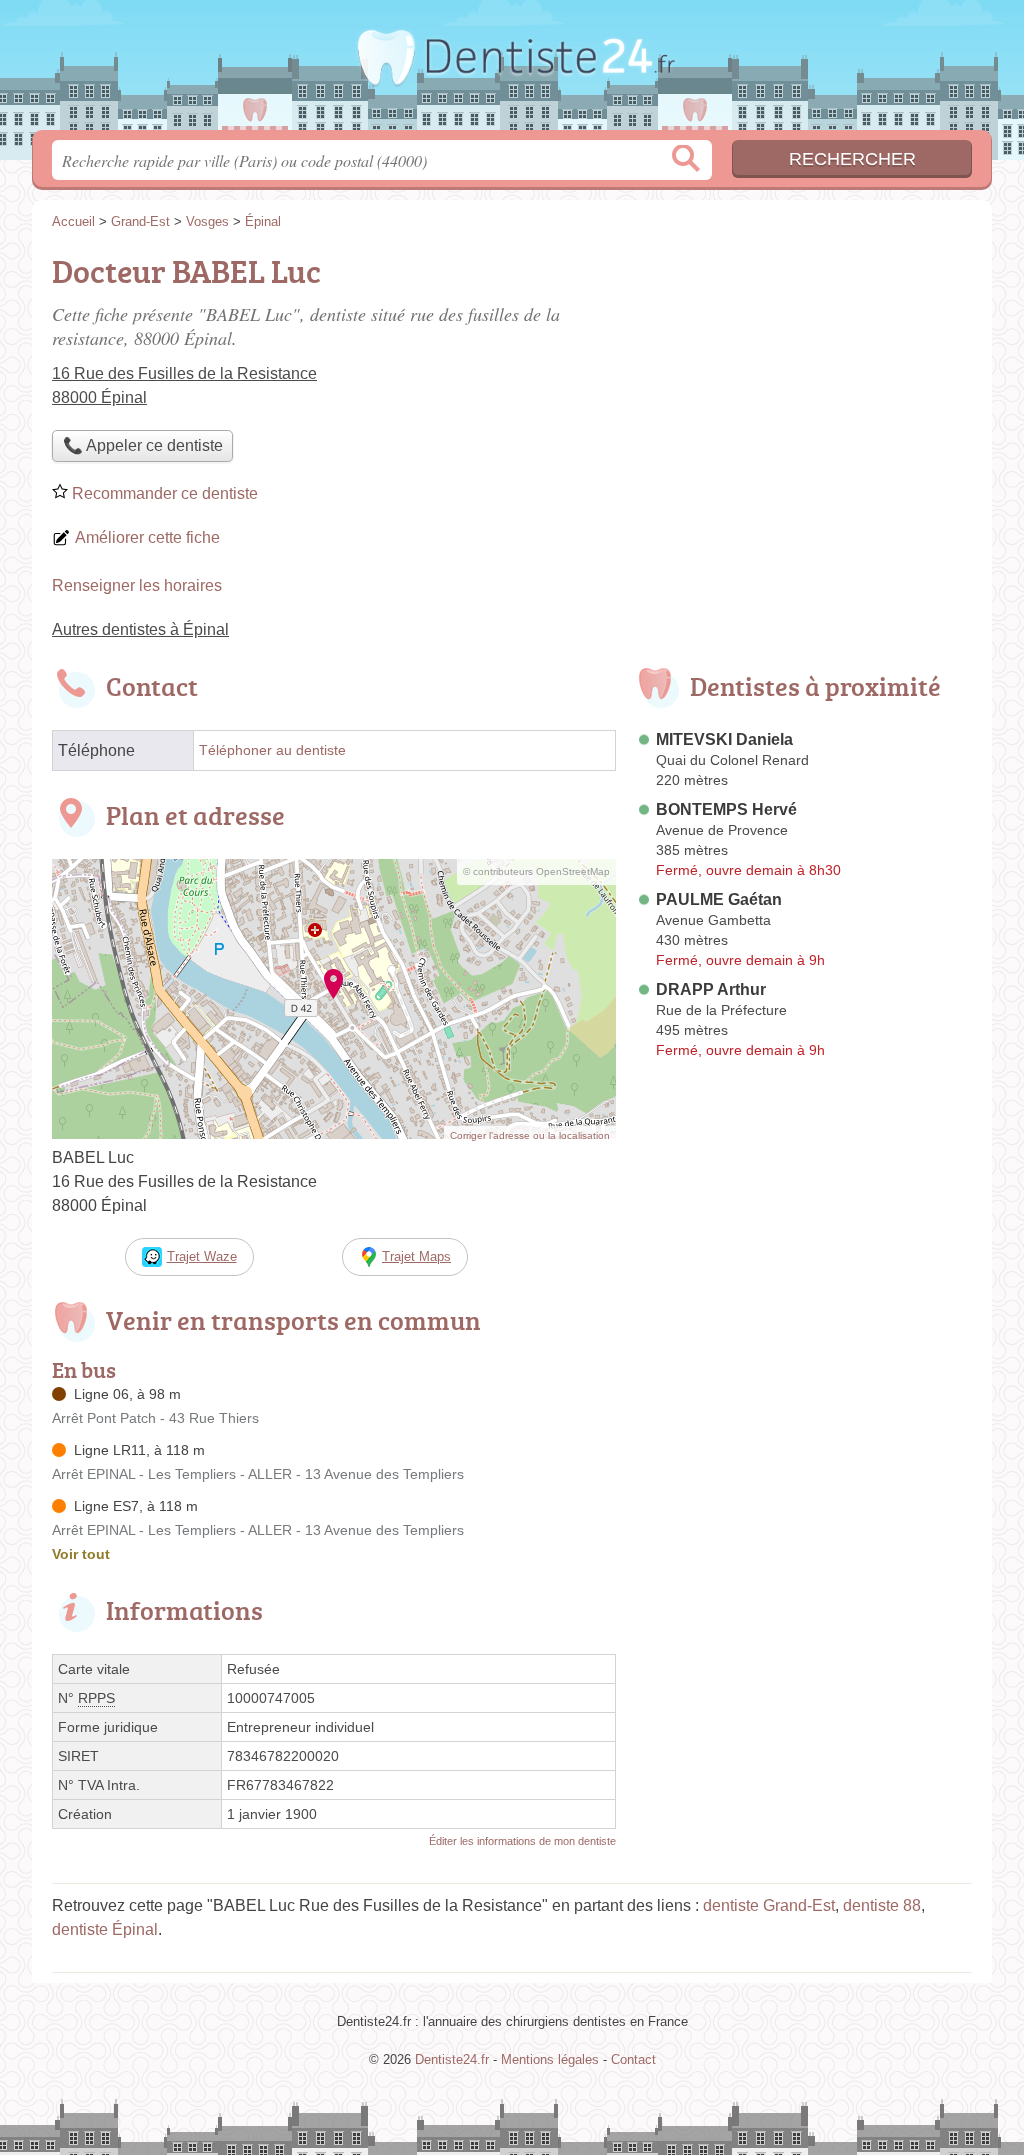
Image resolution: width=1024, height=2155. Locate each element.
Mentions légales (550, 2059)
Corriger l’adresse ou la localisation (530, 1135)
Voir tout (81, 1554)
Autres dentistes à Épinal (140, 629)
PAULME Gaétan (719, 899)
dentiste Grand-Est (769, 1905)
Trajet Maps (416, 1256)
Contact (633, 2059)
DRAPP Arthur (711, 989)
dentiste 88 (882, 1905)
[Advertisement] (804, 386)
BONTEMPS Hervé (726, 809)
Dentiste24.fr (512, 71)
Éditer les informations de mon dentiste (522, 1841)
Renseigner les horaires (137, 585)
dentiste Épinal (105, 1929)
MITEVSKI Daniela (724, 739)
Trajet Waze (202, 1256)
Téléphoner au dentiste (272, 750)
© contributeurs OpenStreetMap (536, 871)
